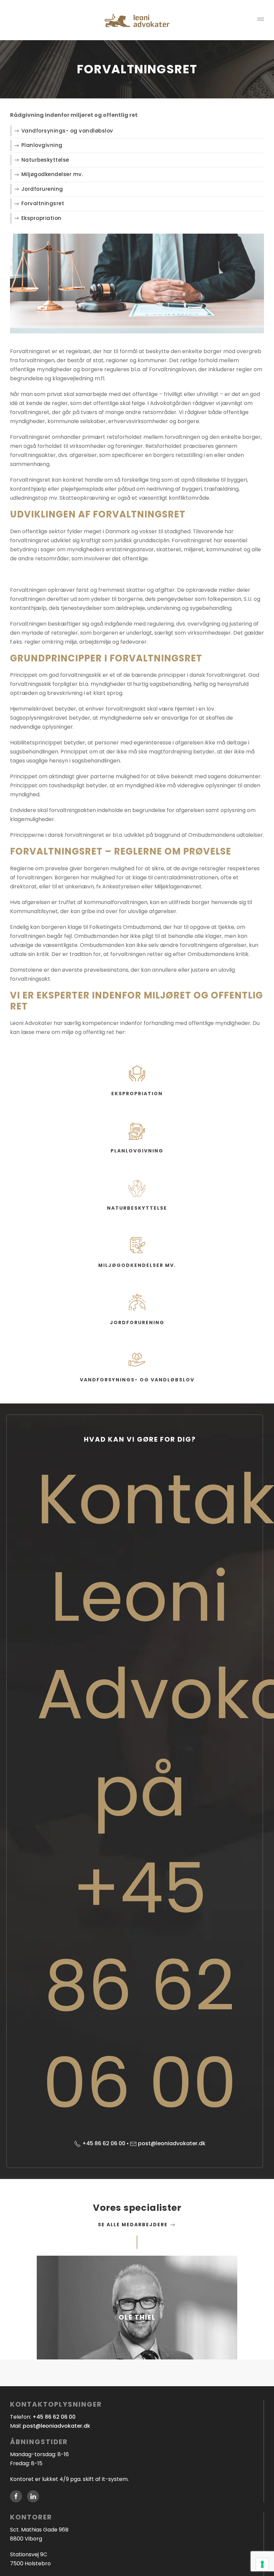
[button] (261, 20)
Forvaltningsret (43, 203)
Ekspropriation (41, 218)
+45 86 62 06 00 (104, 2143)
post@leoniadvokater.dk (172, 2143)
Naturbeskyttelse (45, 160)
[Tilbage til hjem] (137, 20)
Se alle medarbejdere (134, 2225)
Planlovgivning (42, 145)
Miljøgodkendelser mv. (52, 174)
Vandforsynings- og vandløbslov (67, 131)
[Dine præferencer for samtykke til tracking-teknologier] (262, 2564)
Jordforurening (42, 189)
